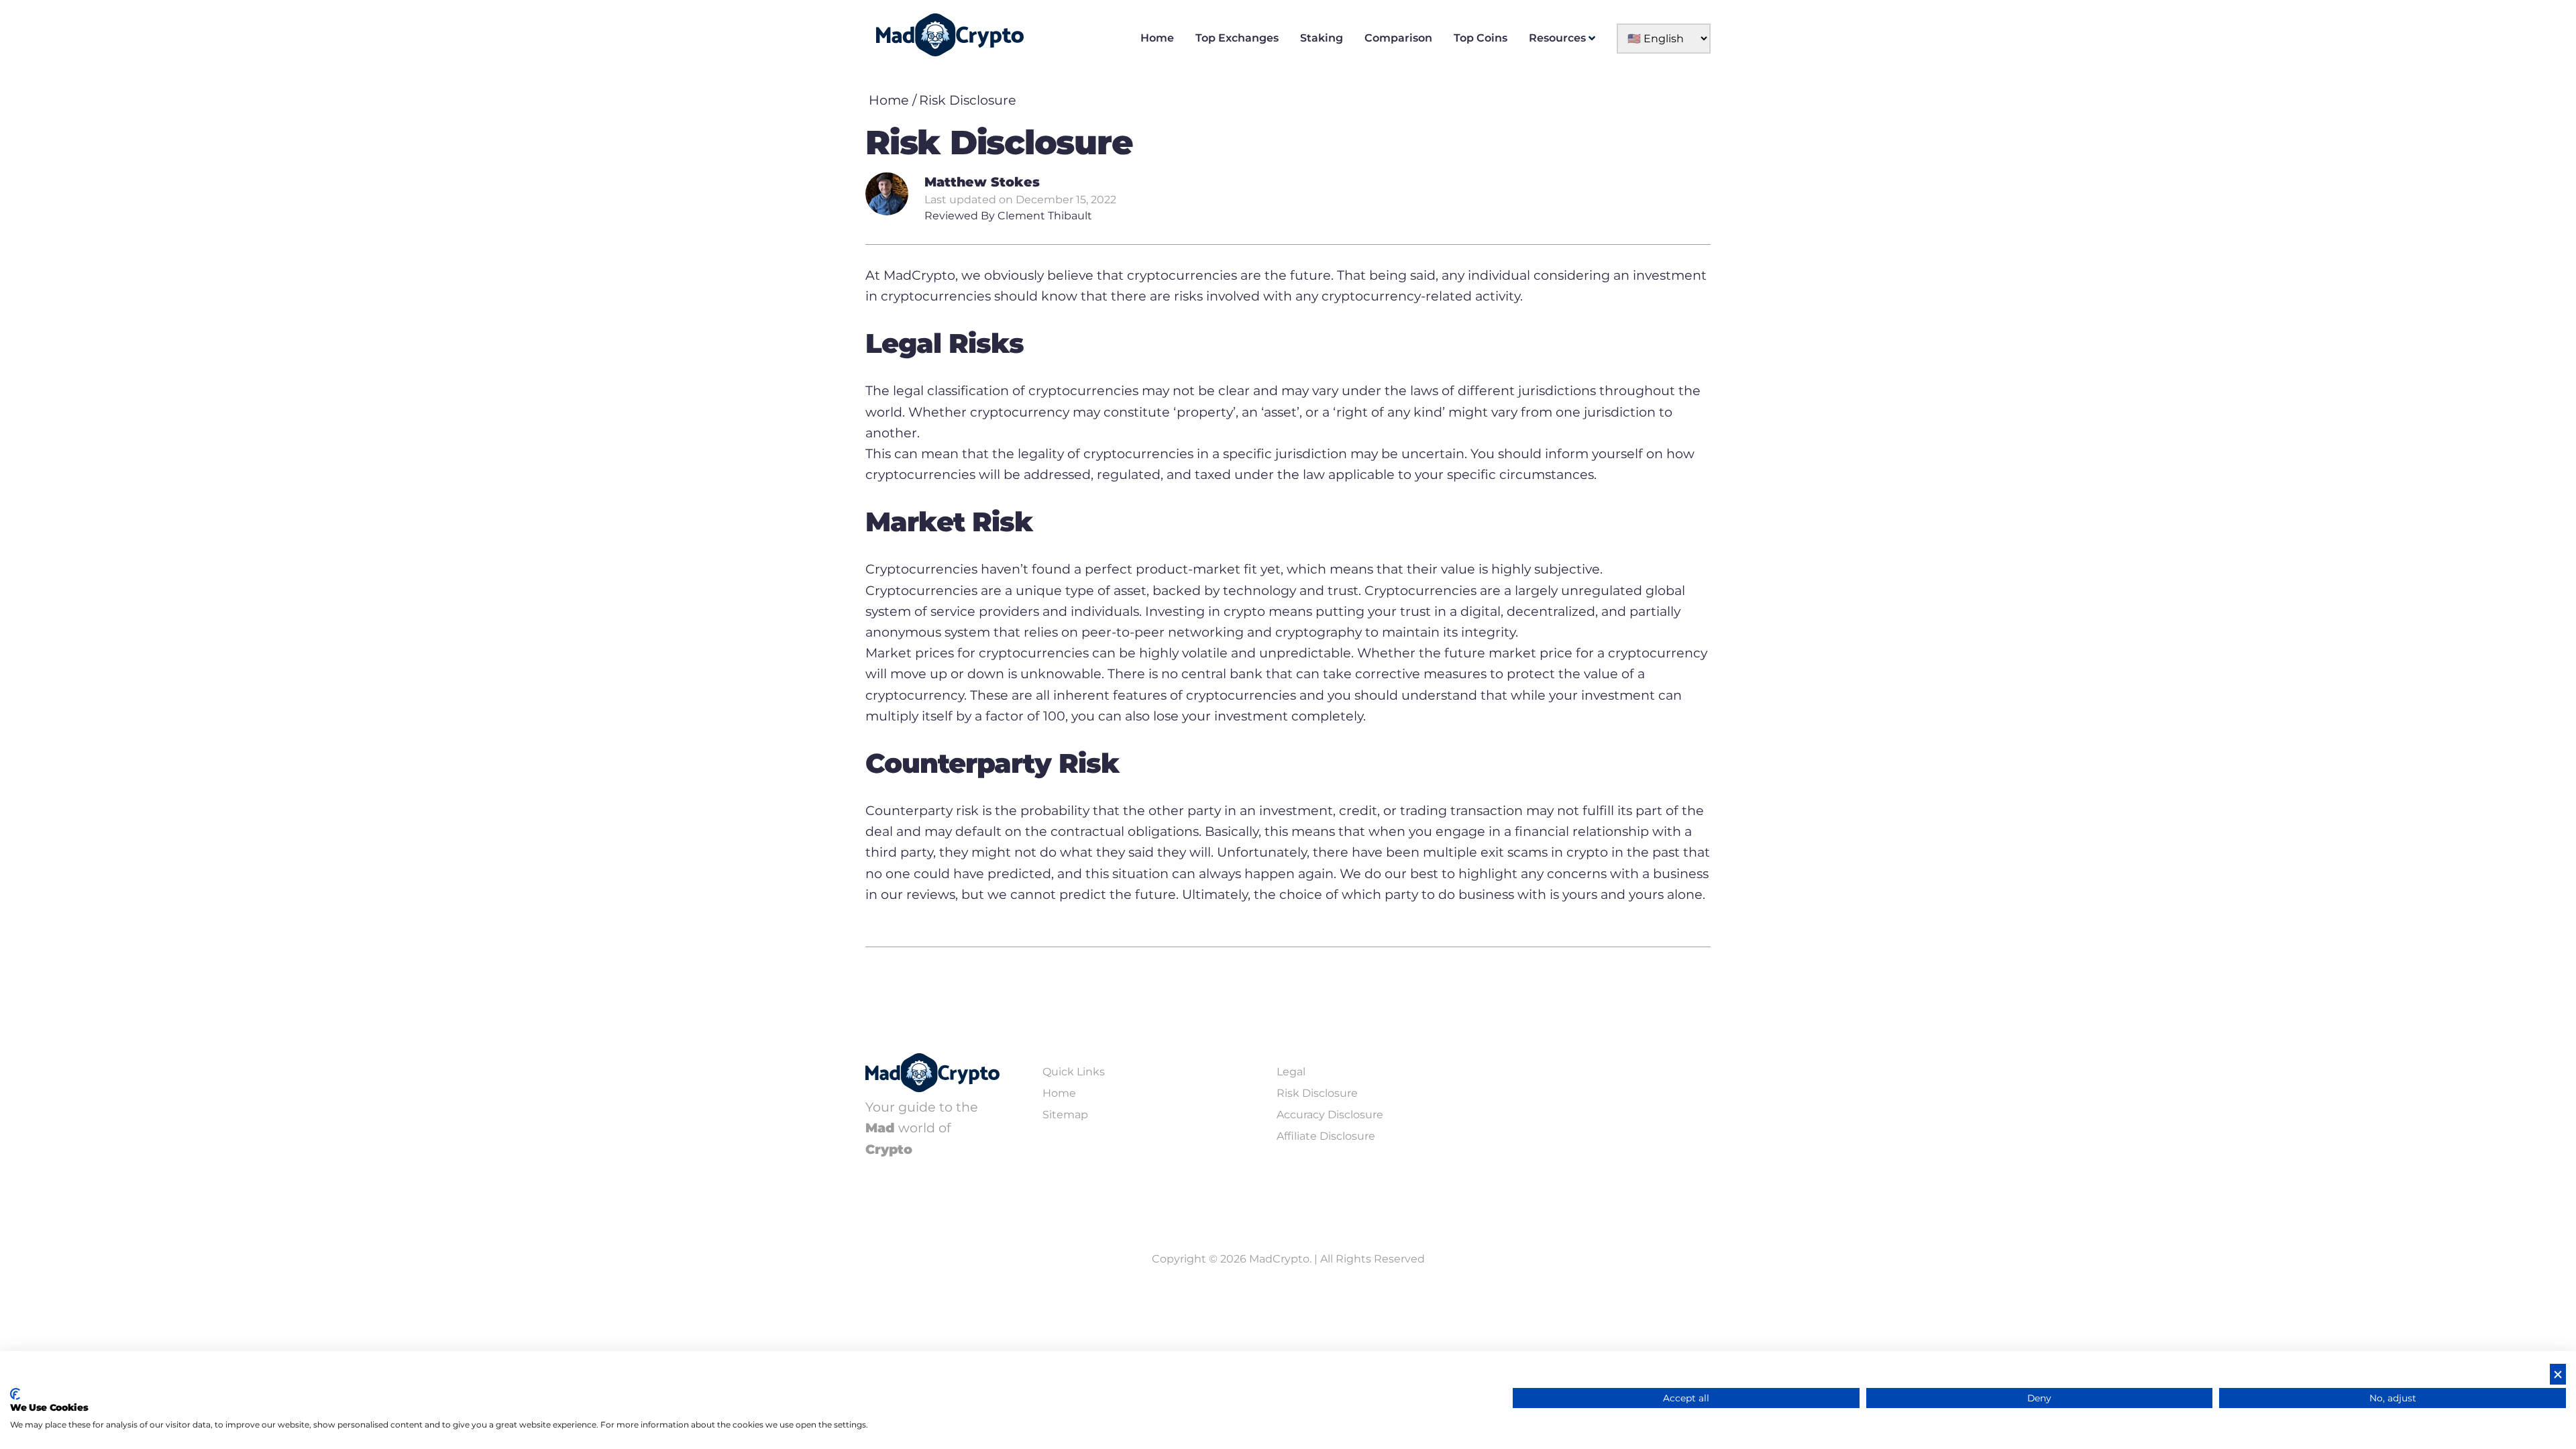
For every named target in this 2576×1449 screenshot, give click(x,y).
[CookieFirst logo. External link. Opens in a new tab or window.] (15, 1394)
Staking (1322, 38)
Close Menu (2563, 13)
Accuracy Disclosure (1330, 1115)
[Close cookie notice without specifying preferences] (2558, 1374)
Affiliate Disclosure (1326, 1136)
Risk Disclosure (968, 100)
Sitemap (1065, 1115)
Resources (1557, 38)
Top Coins (1481, 38)
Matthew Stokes (982, 182)
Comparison (1398, 38)
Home (1157, 38)
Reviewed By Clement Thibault (1008, 216)
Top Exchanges (1237, 38)
